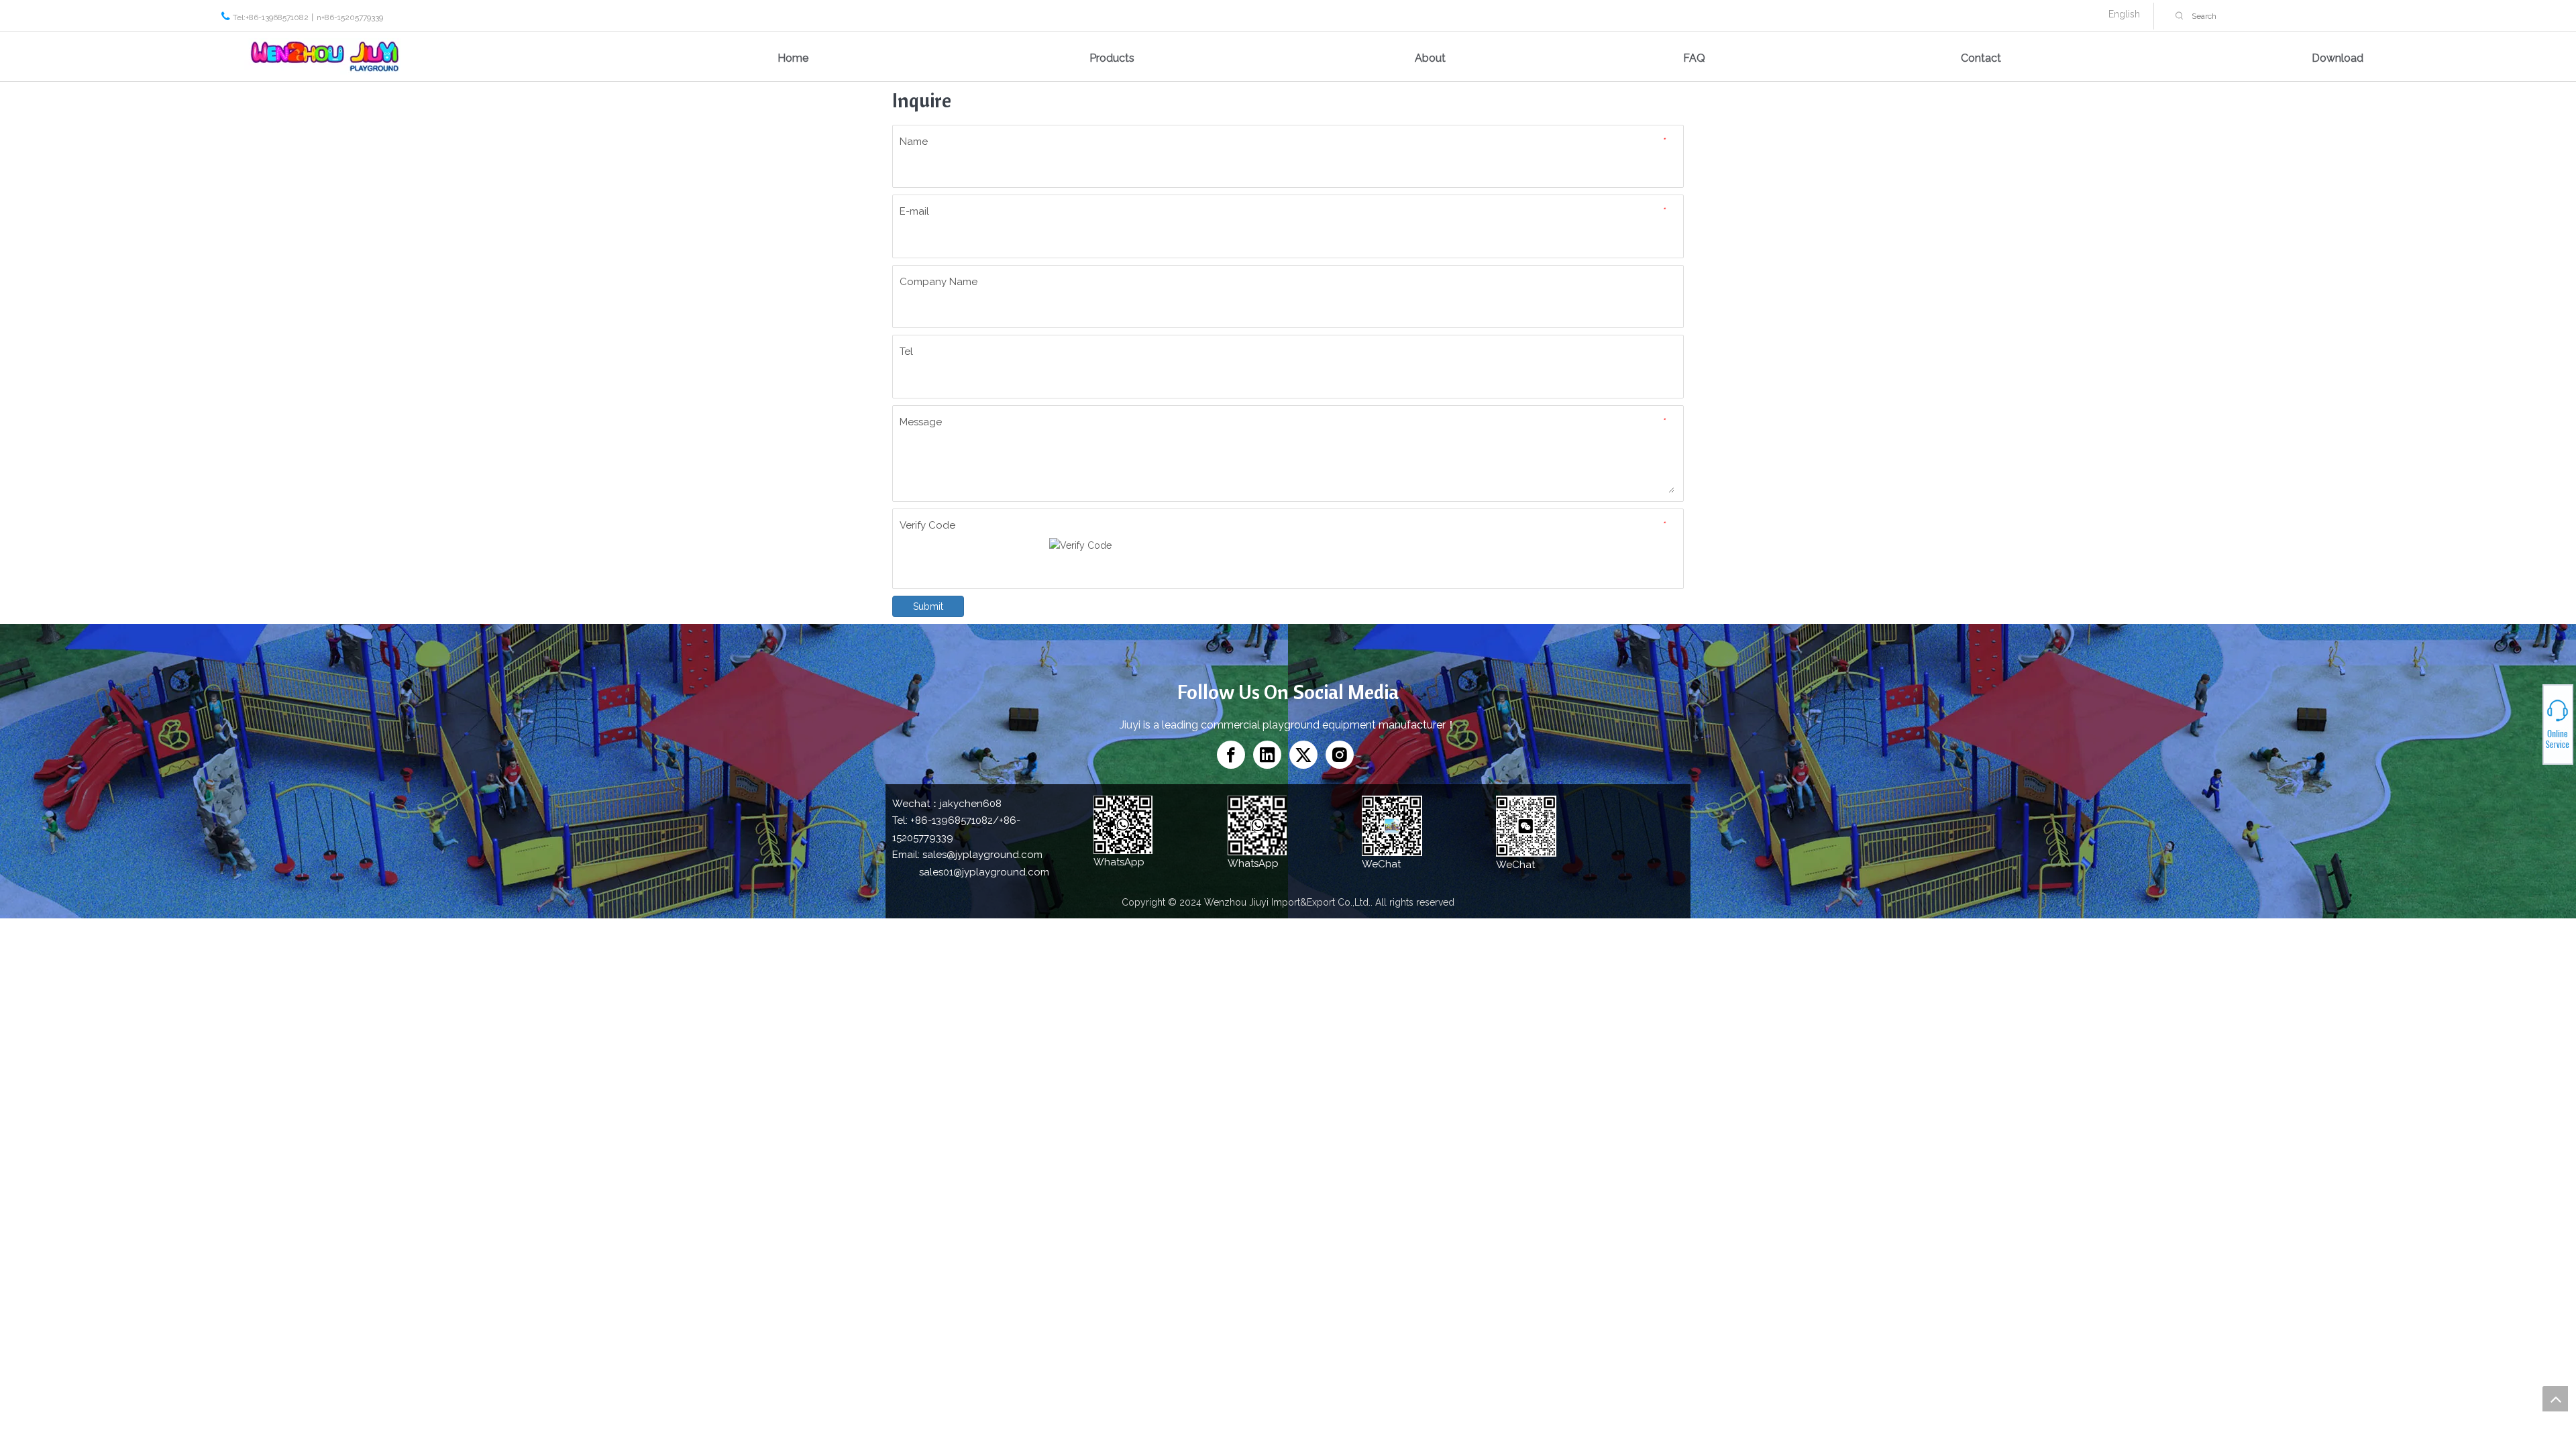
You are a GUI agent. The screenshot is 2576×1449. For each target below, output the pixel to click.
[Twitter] (1303, 755)
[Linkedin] (1267, 755)
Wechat (2527, 727)
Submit (928, 606)
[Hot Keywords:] (2180, 16)
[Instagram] (1340, 755)
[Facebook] (1231, 755)
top (2555, 1399)
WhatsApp (2528, 719)
